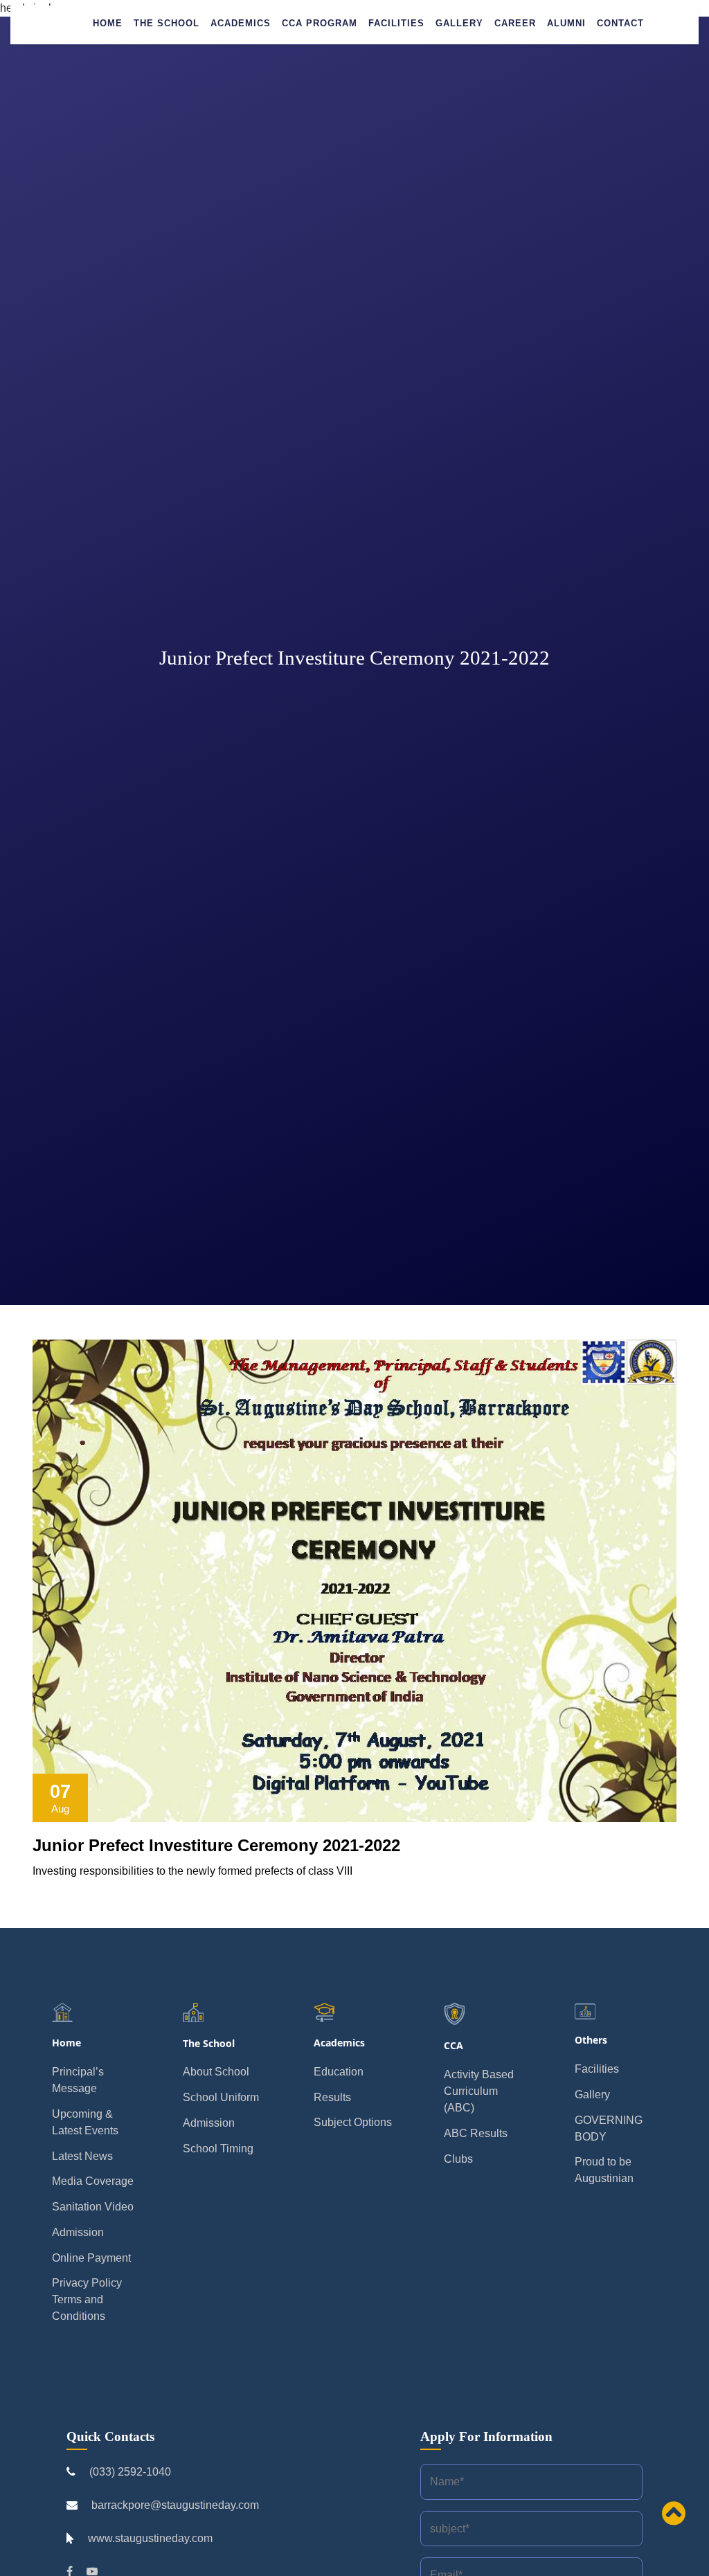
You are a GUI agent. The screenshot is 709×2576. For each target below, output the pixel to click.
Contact (620, 23)
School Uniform (221, 2097)
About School (216, 2072)
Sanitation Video (93, 2207)
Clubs (458, 2159)
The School (167, 23)
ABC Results (476, 2133)
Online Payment (91, 2258)
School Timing (218, 2149)
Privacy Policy (87, 2283)
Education (339, 2072)
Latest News (82, 2156)
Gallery (459, 23)
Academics (241, 23)
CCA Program (320, 23)
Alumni (566, 23)
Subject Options (353, 2122)
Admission (78, 2232)
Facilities (396, 23)
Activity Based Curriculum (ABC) (479, 2091)
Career (515, 23)
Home (108, 23)
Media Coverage (93, 2181)
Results (332, 2097)
